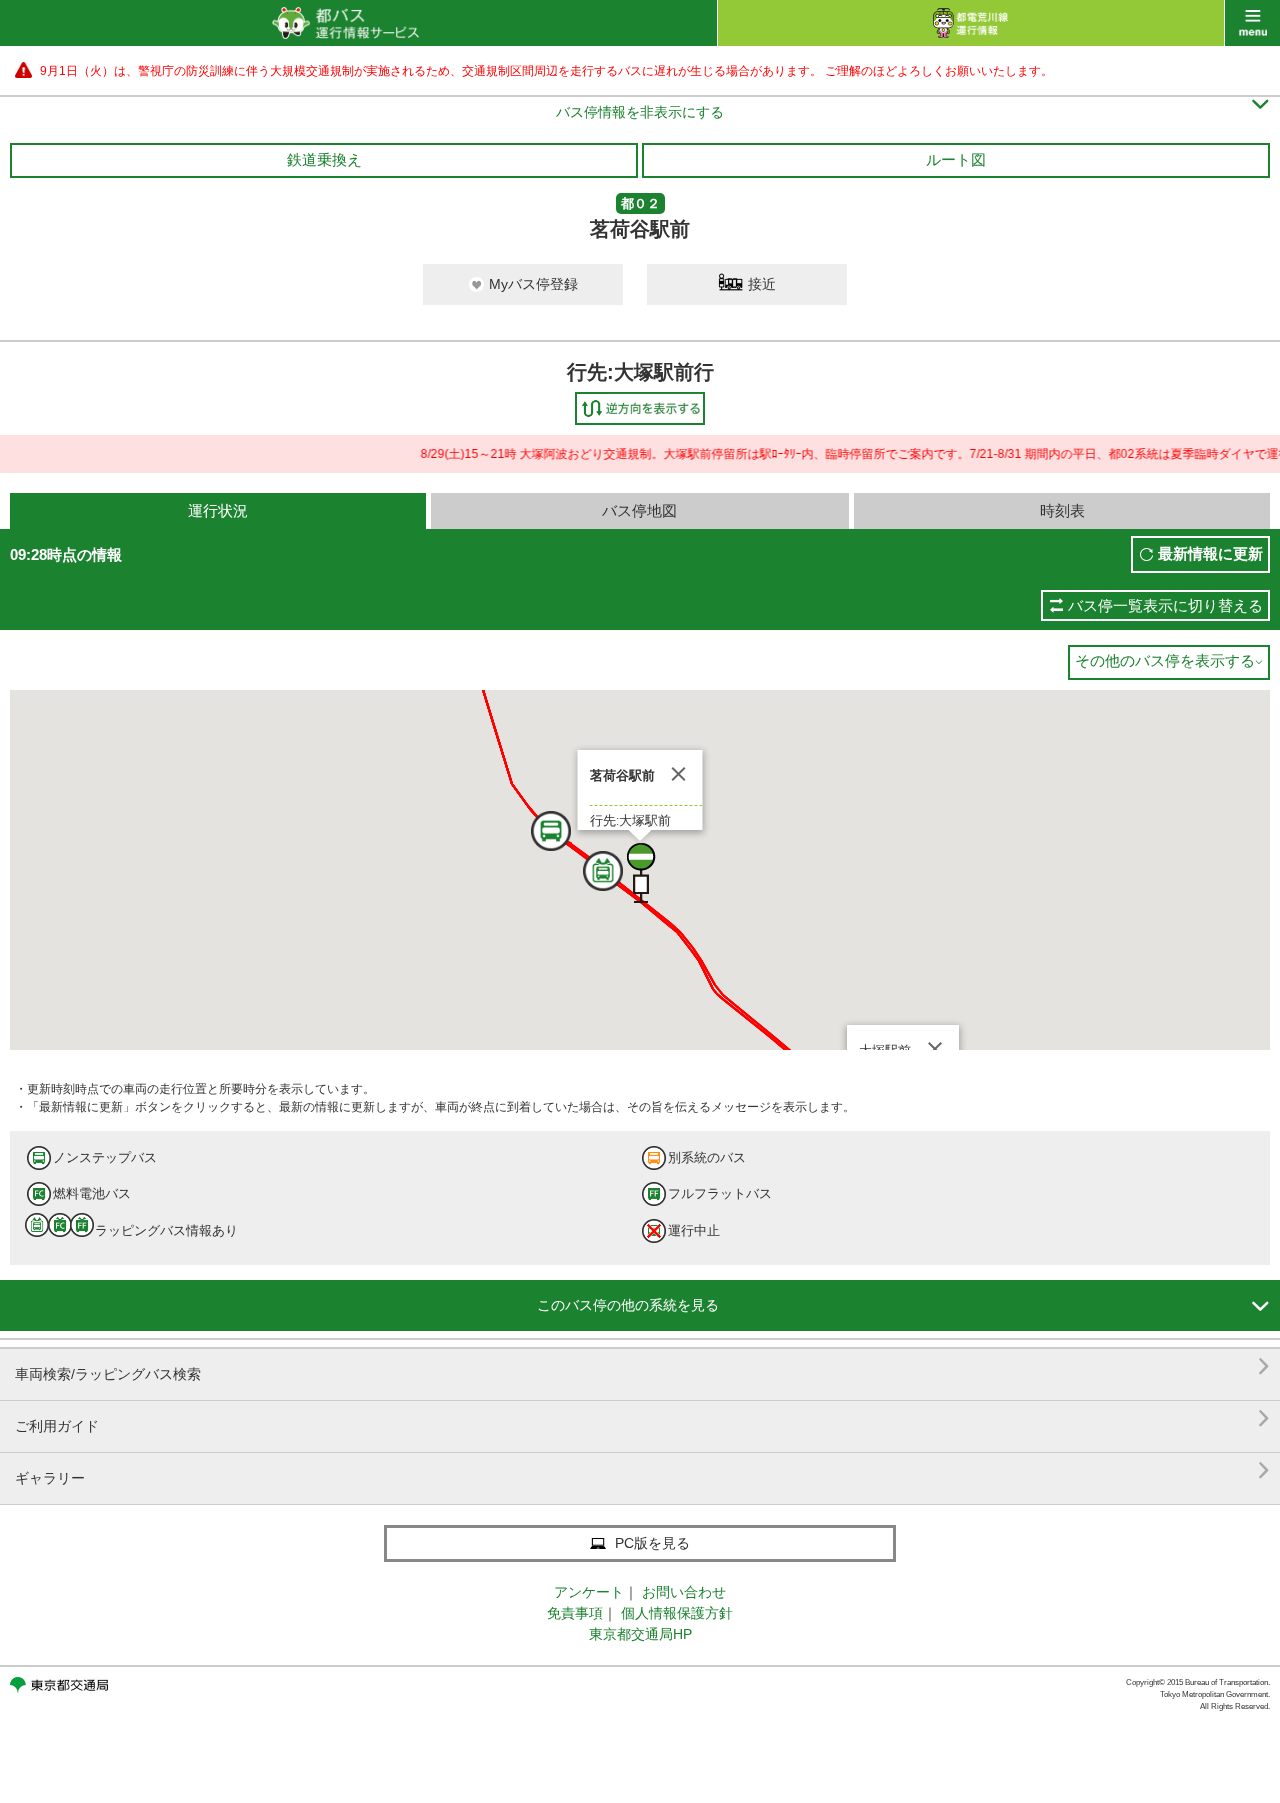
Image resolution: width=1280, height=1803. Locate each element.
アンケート (589, 1592)
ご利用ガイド (642, 1418)
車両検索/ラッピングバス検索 (642, 1366)
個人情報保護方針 (677, 1613)
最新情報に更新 (1210, 553)
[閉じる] (679, 774)
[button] (576, 857)
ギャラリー (642, 1470)
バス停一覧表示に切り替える (1165, 605)
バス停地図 (639, 510)
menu (1252, 23)
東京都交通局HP (640, 1634)
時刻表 (1062, 510)
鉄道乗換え (324, 159)
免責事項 (575, 1613)
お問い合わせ (684, 1592)
